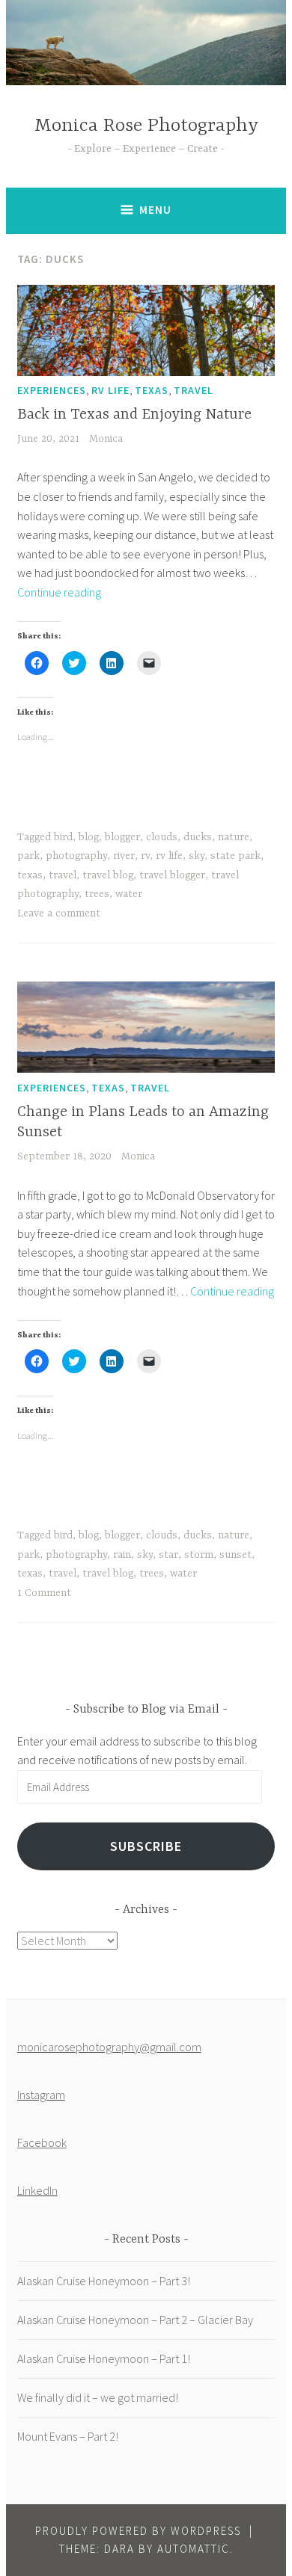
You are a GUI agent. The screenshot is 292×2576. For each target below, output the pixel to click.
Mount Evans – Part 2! (68, 2436)
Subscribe (146, 1846)
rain (122, 1555)
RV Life (110, 390)
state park (235, 856)
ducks (198, 837)
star (168, 1555)
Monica (106, 439)
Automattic (194, 2549)
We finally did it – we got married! (98, 2397)
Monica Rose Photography (146, 126)
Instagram (41, 2095)
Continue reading (59, 592)
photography (76, 856)
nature (234, 837)
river (124, 856)
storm (199, 1555)
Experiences (52, 390)
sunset (235, 1555)
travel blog (108, 875)
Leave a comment (59, 913)
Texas (152, 390)
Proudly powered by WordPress (138, 2531)
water (129, 894)
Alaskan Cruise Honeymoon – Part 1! (104, 2358)
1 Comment (44, 1593)
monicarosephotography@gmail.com (109, 2047)
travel (63, 875)
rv (145, 856)
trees (97, 894)
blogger (122, 837)
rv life (169, 856)
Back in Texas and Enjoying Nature (134, 415)
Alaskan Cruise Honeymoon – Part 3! (104, 2281)
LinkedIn (37, 2190)
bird (63, 837)
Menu (155, 210)
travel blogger (172, 875)
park (28, 856)
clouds (162, 837)
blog (89, 837)
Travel (194, 390)
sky (197, 856)
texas (30, 875)
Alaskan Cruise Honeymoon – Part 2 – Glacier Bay (135, 2320)
